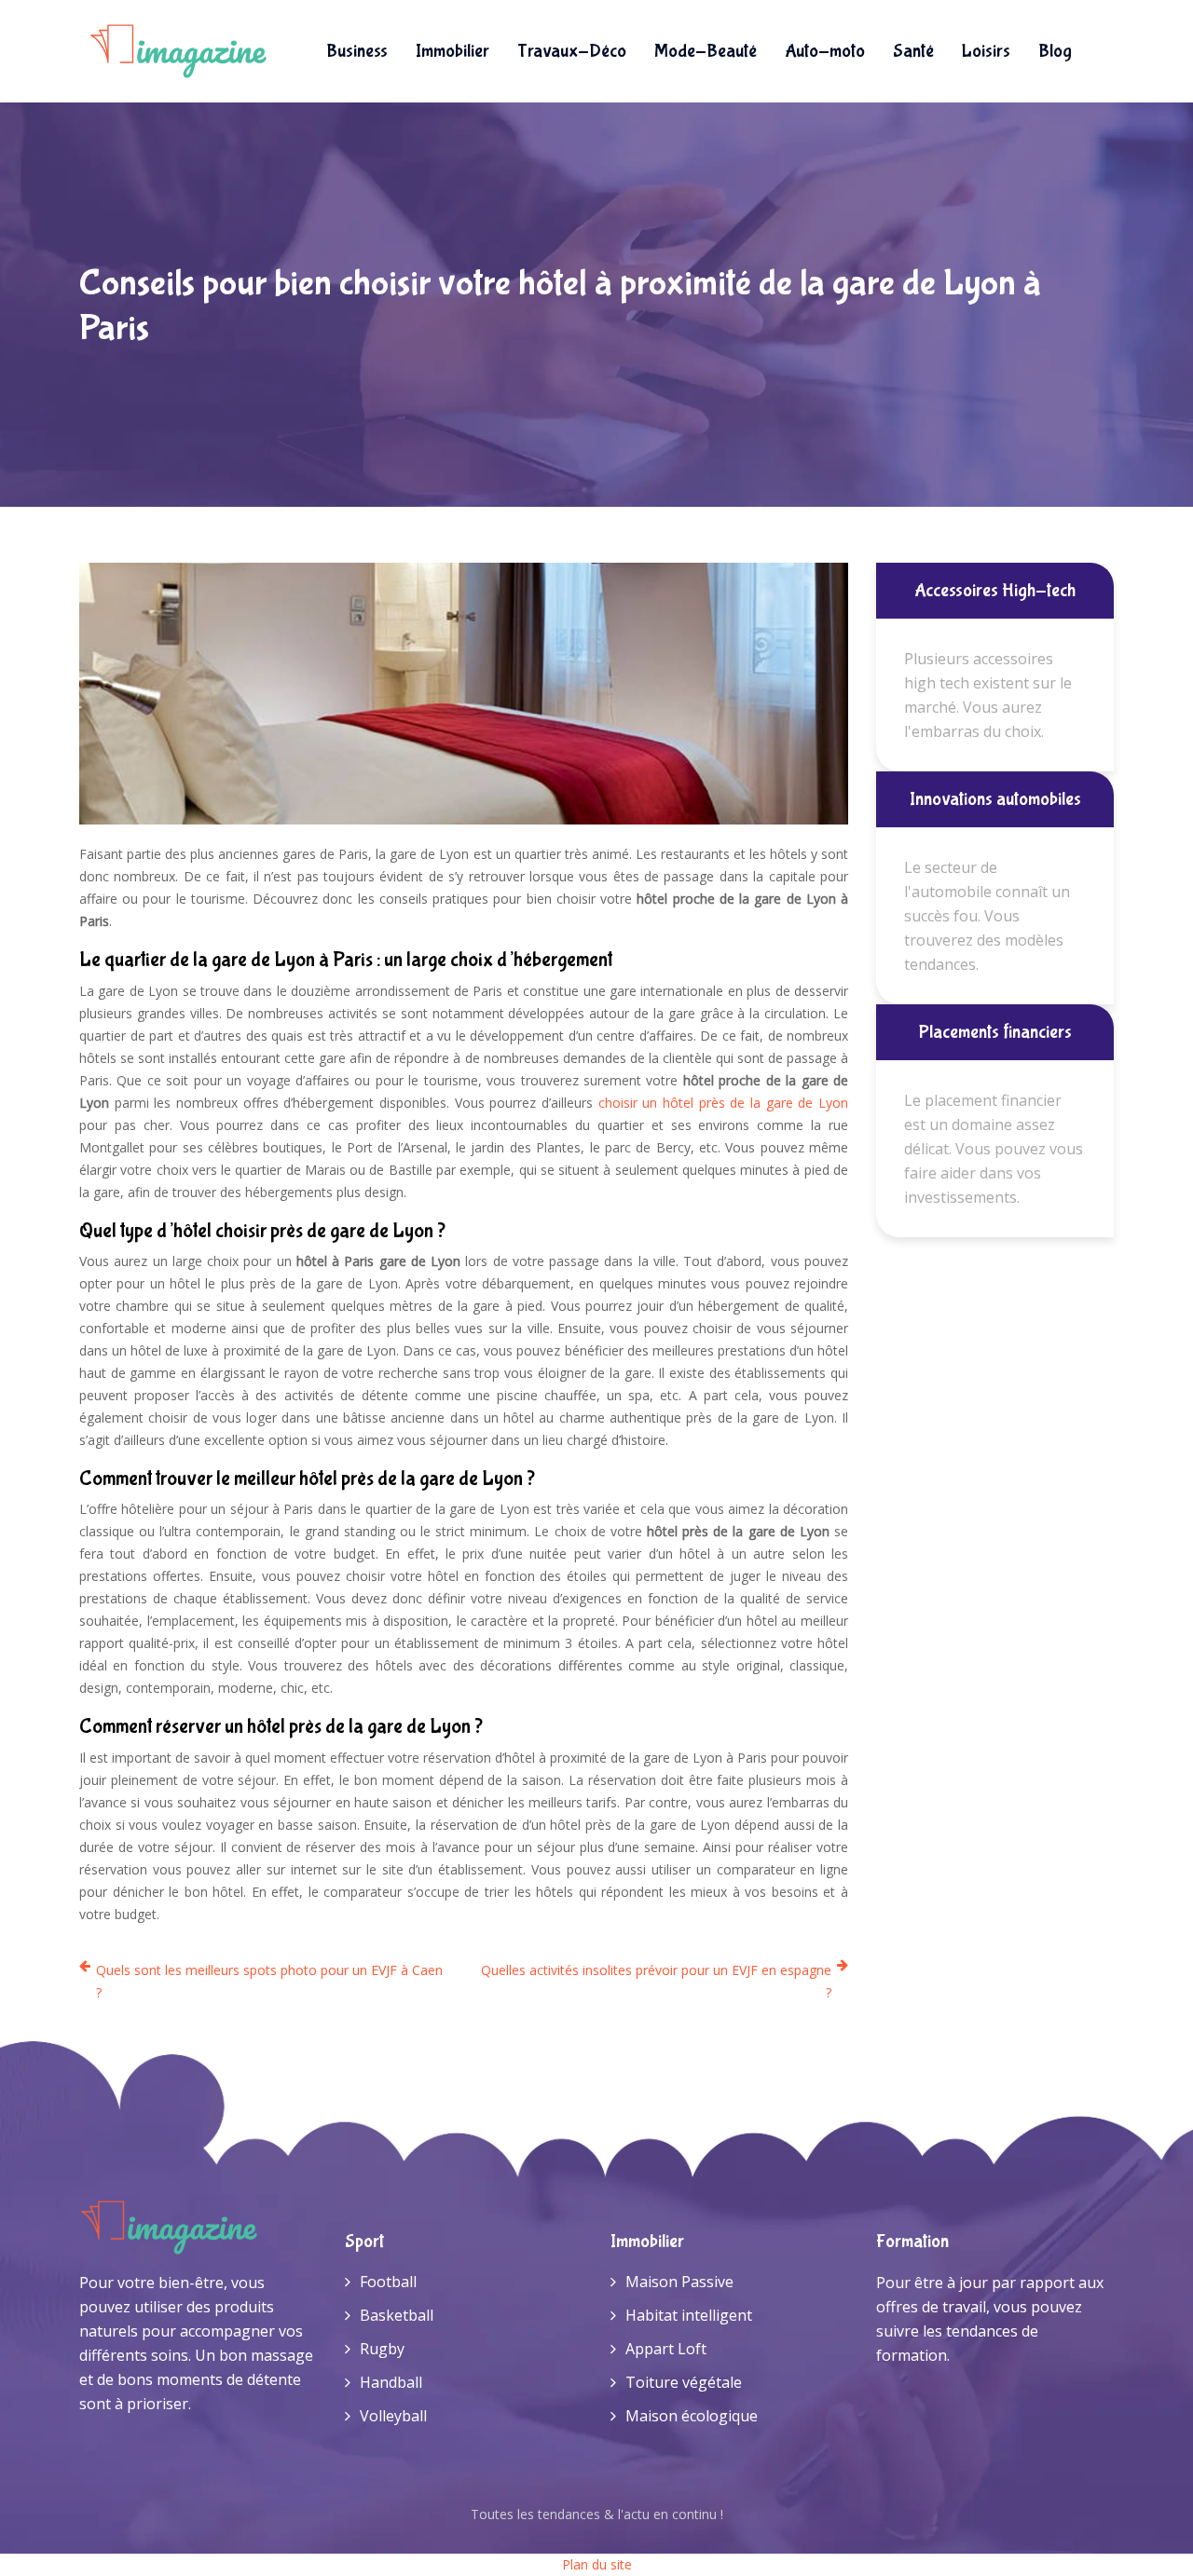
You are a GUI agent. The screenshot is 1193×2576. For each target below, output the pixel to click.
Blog (1055, 51)
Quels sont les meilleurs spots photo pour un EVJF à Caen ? (269, 1981)
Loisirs (986, 51)
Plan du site (597, 2564)
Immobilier (453, 51)
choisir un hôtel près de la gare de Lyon (723, 1103)
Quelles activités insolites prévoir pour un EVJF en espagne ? (656, 1981)
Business (357, 51)
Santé (913, 51)
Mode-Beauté (706, 51)
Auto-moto (825, 51)
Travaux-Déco (572, 51)
